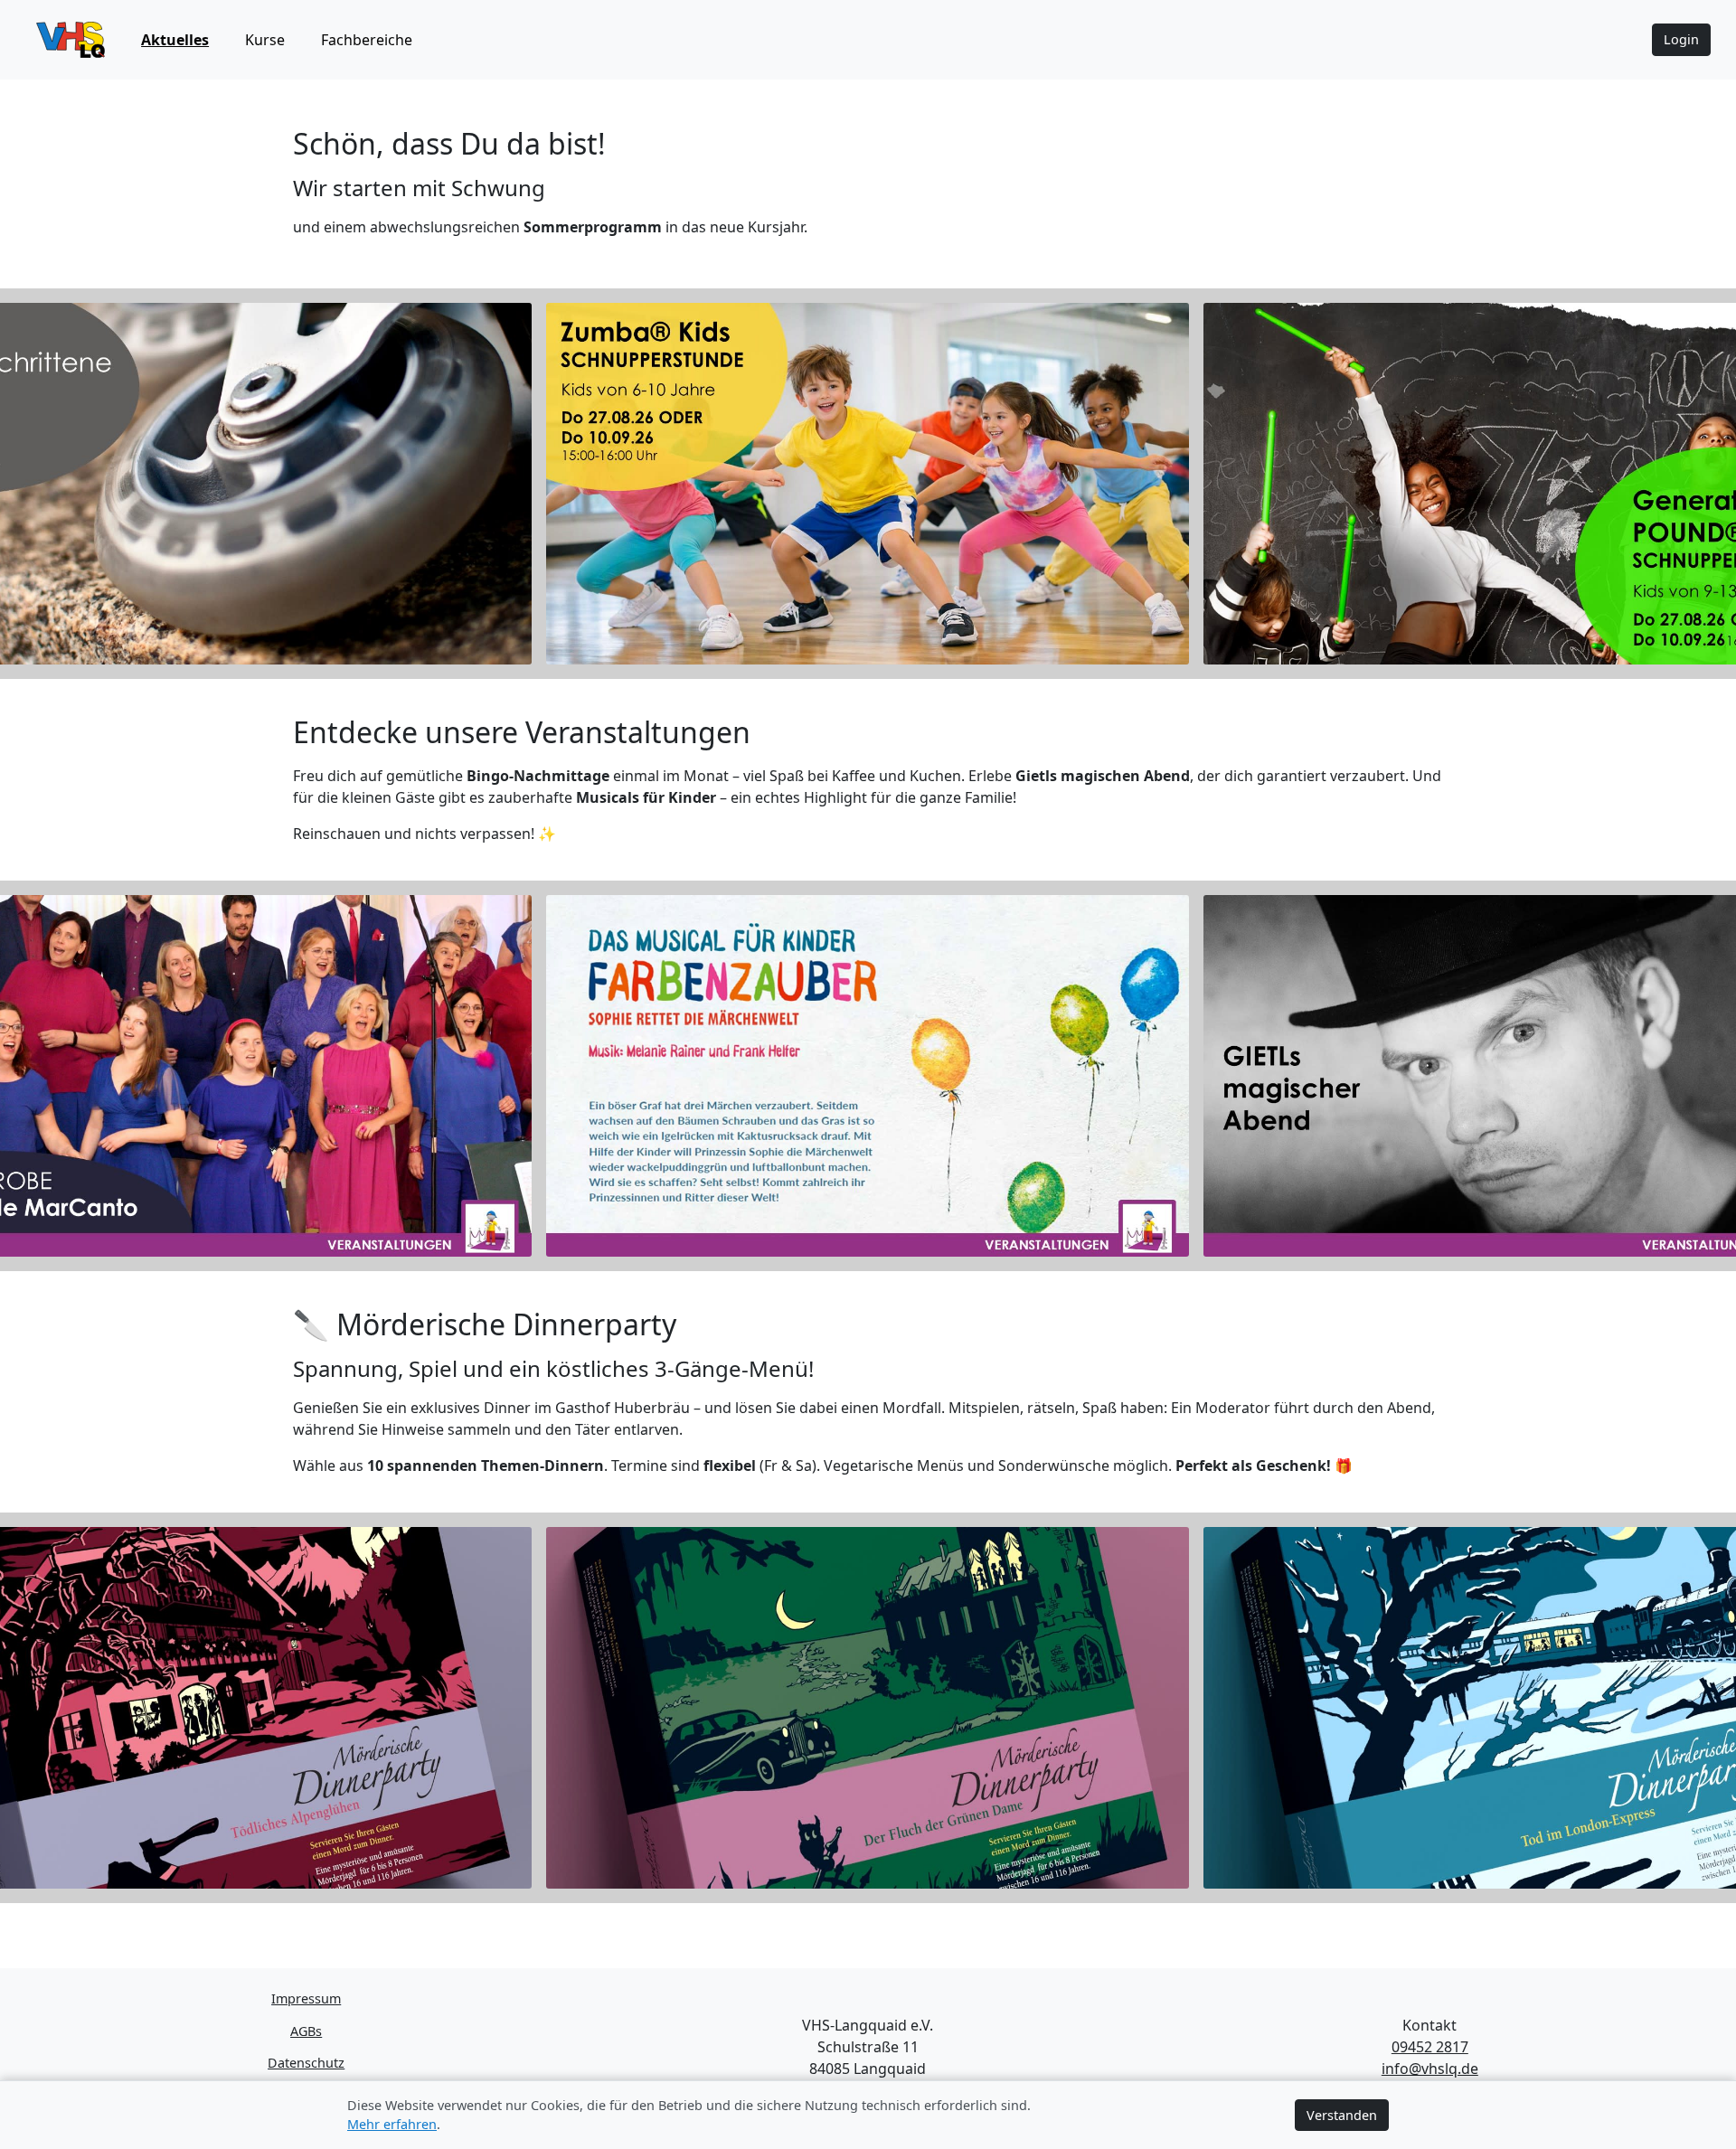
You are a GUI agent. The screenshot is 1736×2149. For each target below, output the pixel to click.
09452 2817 (1430, 2047)
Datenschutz (306, 2063)
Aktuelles (175, 40)
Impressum (306, 1998)
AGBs (306, 2031)
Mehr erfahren (392, 2124)
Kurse (265, 40)
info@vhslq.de (1430, 2069)
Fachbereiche (367, 40)
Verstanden (1342, 2115)
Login (1681, 39)
